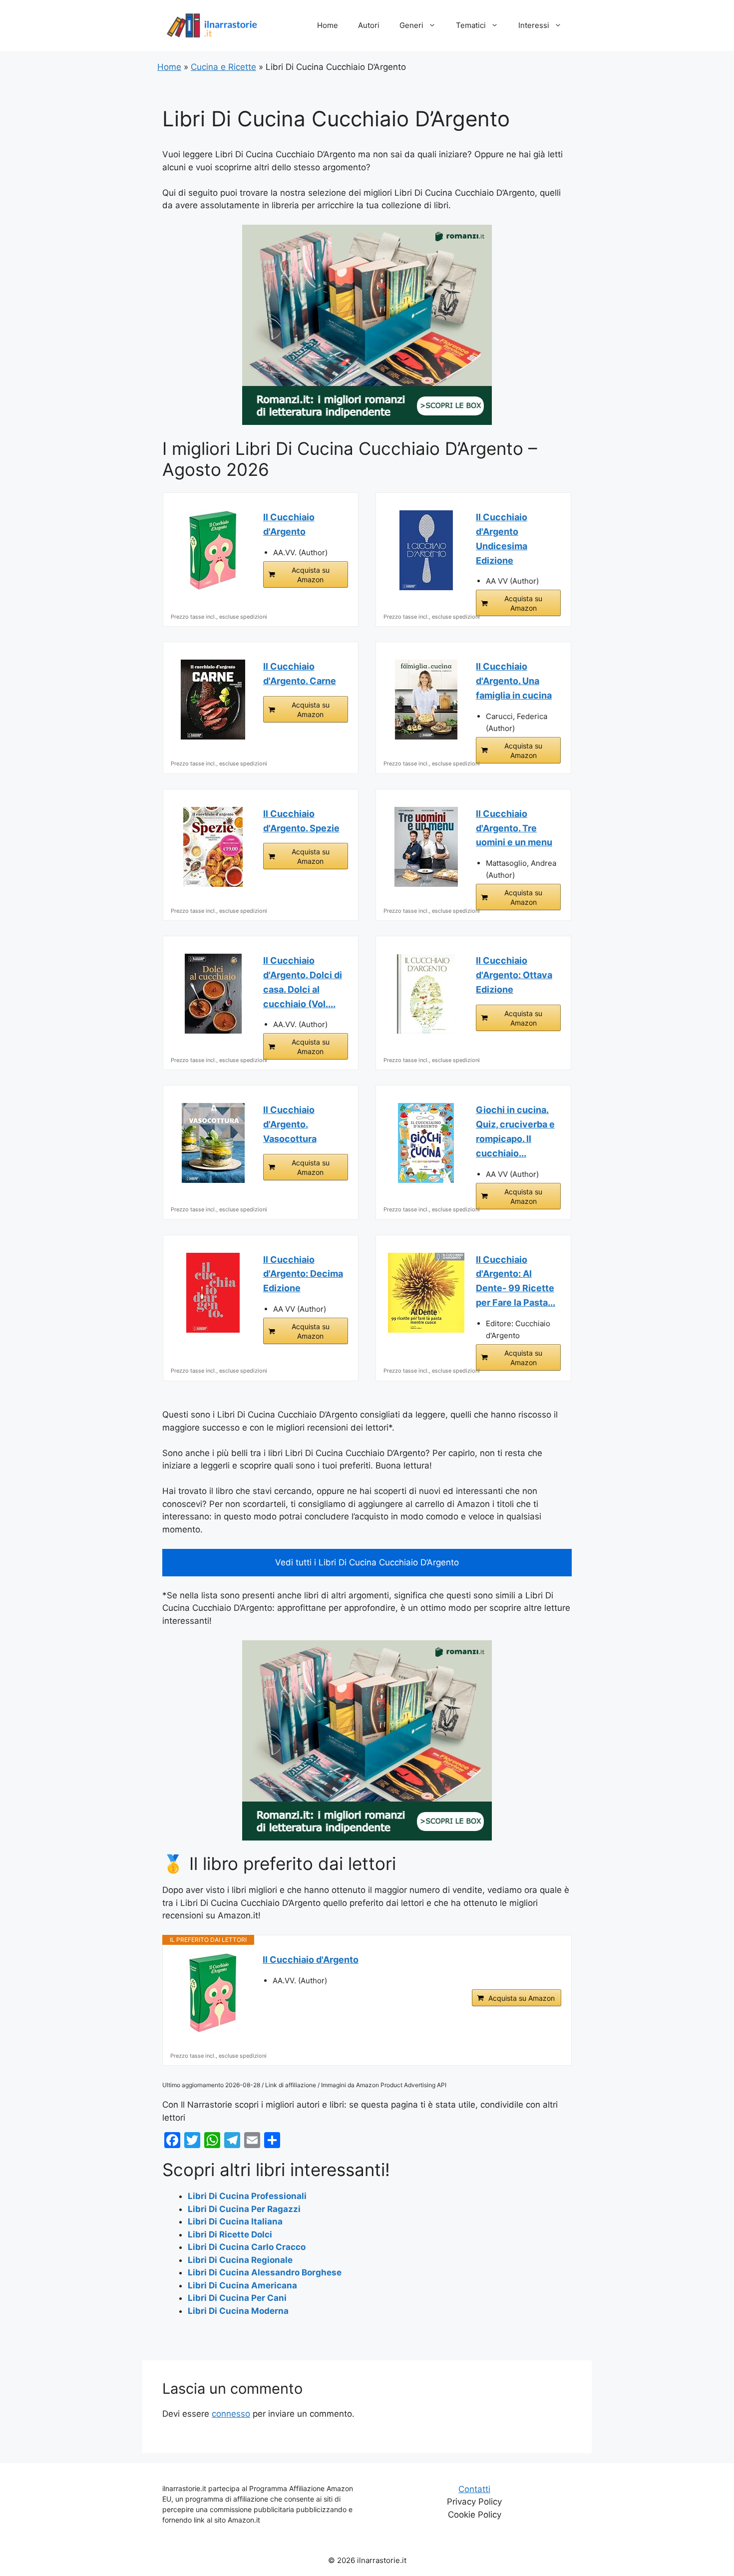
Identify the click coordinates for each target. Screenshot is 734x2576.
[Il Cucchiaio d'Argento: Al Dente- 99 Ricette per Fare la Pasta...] (426, 1293)
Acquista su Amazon (311, 575)
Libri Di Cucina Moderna (238, 2311)
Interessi (534, 25)
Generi (411, 25)
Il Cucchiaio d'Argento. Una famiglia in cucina (514, 681)
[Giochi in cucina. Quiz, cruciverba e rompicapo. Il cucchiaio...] (426, 1143)
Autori (369, 25)
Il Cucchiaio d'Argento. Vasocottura (290, 1124)
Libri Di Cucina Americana (242, 2285)
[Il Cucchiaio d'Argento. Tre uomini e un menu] (426, 847)
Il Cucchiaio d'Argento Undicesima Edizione (502, 539)
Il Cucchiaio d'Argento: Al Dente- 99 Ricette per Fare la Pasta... (516, 1281)
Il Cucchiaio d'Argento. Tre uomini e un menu (514, 828)
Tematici (471, 25)
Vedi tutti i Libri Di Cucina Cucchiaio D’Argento (367, 1562)
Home (328, 25)
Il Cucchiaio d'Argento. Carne (300, 674)
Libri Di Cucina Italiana (235, 2221)
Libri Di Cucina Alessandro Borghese (265, 2272)
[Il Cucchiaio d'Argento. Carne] (213, 700)
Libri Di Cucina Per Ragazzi (244, 2209)
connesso (231, 2414)
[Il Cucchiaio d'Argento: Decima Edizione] (213, 1293)
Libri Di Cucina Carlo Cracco (247, 2247)
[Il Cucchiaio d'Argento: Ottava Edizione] (426, 994)
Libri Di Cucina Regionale (240, 2260)
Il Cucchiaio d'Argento (289, 524)
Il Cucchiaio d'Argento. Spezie (301, 821)
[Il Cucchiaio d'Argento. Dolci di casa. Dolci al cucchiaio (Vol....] (213, 994)
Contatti (474, 2489)
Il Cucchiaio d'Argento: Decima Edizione (303, 1274)
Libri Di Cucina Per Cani (237, 2298)
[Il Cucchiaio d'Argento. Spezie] (213, 847)
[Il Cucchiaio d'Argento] (213, 550)
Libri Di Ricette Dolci (230, 2234)
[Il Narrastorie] (212, 25)
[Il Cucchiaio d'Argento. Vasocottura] (213, 1143)
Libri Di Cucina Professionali (247, 2196)
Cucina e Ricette (223, 67)
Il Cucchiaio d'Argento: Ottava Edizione (514, 975)
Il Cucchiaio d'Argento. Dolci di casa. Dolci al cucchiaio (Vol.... (303, 982)
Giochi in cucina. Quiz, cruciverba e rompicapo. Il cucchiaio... (515, 1131)
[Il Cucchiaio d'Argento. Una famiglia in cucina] (426, 700)
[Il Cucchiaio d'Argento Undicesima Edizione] (426, 550)
